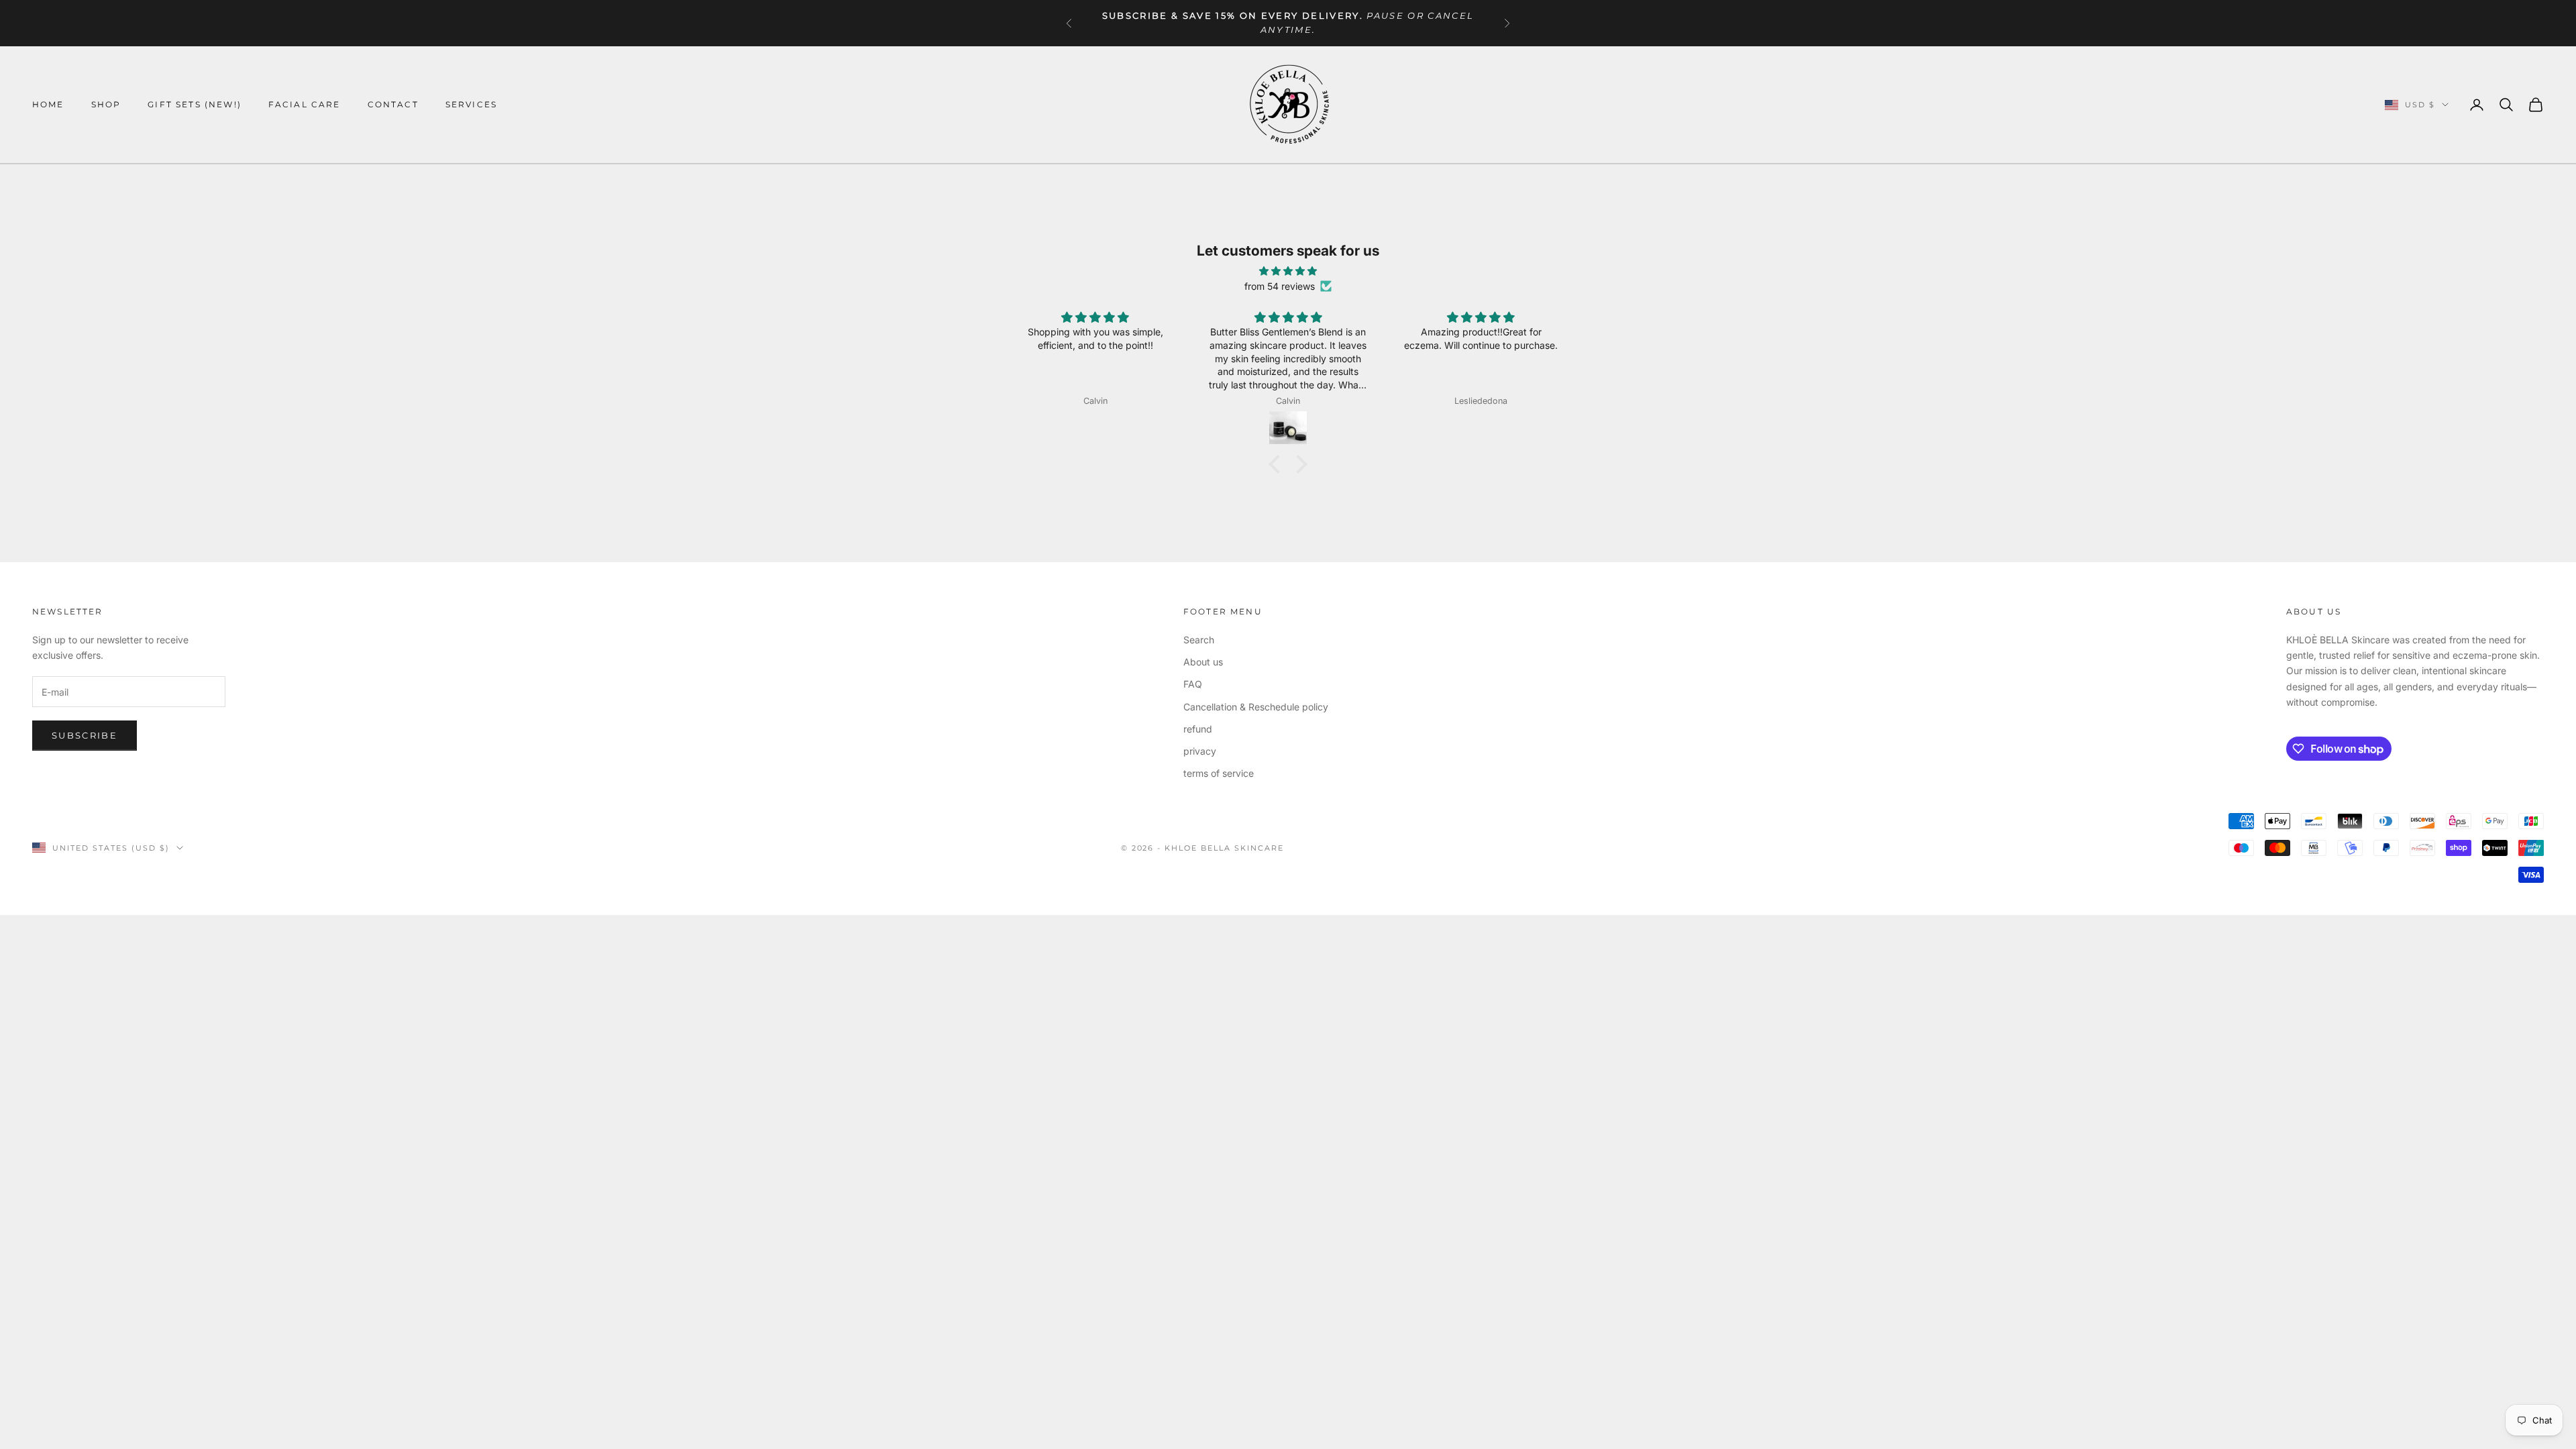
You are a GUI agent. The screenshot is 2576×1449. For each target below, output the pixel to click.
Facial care (305, 104)
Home (48, 104)
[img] (1288, 271)
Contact (393, 104)
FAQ (1193, 684)
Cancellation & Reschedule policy (1256, 707)
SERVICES (471, 104)
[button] (1278, 464)
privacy (1200, 751)
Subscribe (85, 735)
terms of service (1219, 773)
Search (1199, 640)
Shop (106, 104)
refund (1198, 729)
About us (1203, 662)
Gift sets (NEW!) (195, 104)
